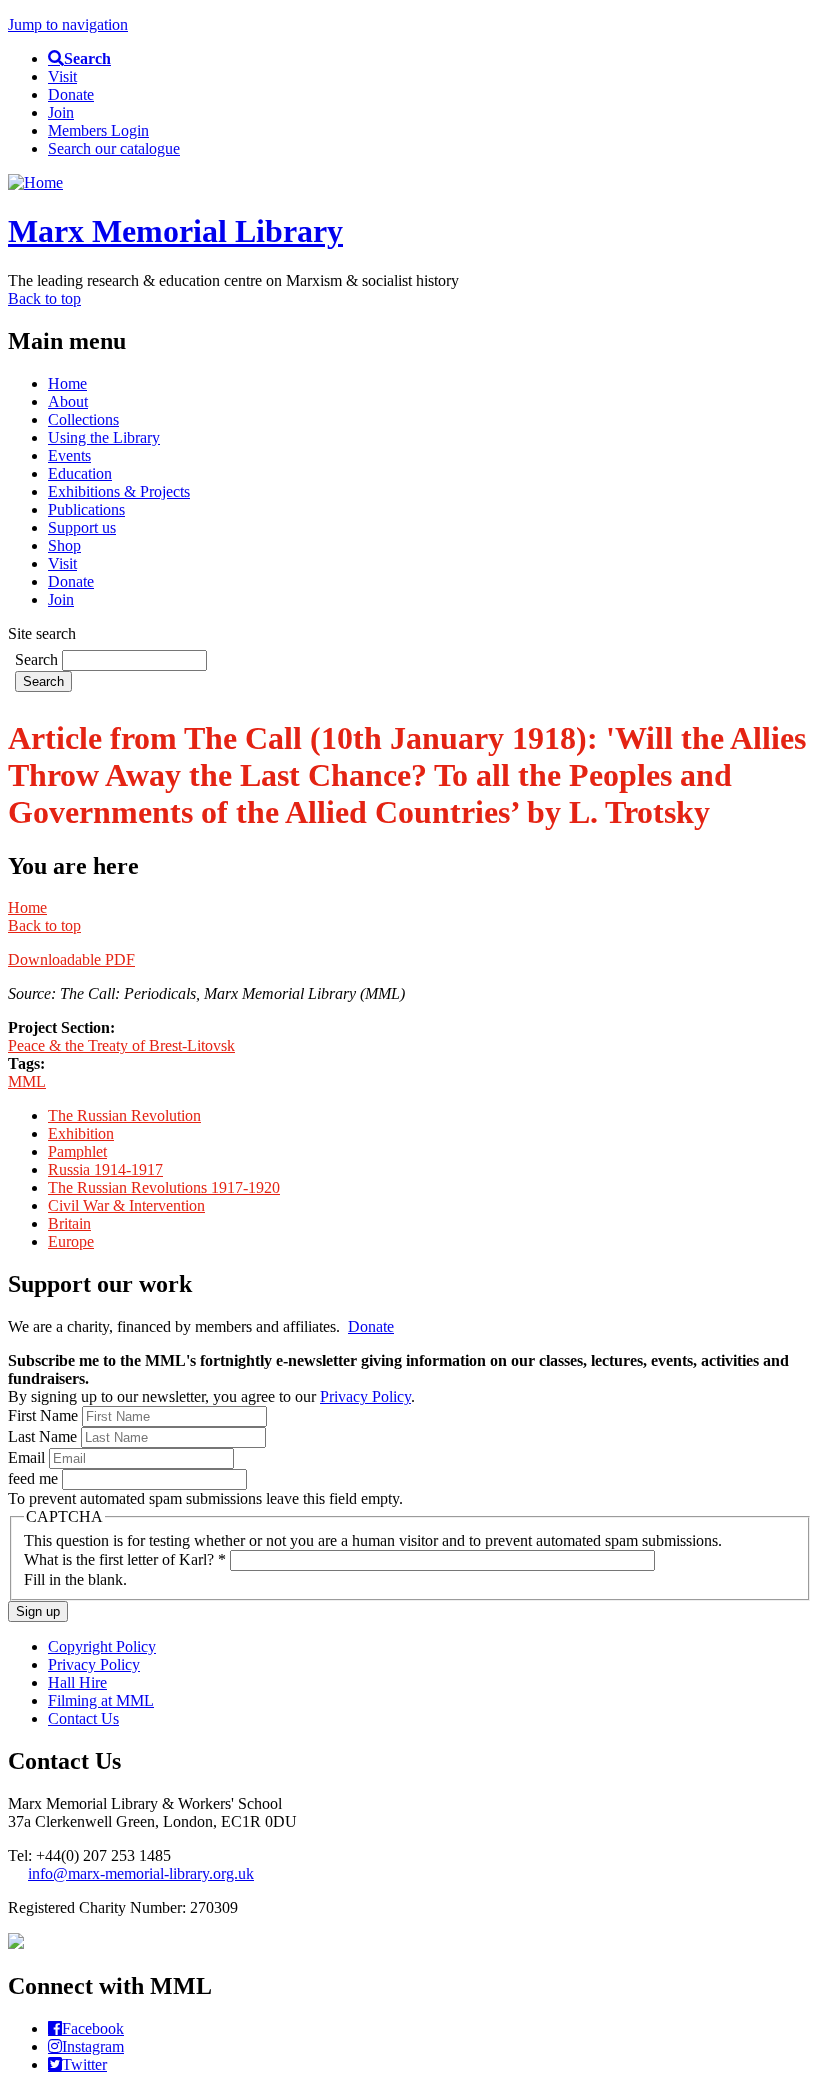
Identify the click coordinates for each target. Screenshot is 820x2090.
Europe (71, 1241)
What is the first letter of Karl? (125, 1559)
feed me (35, 1478)
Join (61, 112)
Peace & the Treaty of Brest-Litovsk (121, 1045)
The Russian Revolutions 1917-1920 (164, 1187)
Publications (86, 509)
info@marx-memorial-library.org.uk (141, 1873)
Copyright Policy (102, 1646)
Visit (62, 76)
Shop (64, 545)
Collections (83, 419)
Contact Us (83, 1718)
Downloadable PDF (71, 959)
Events (69, 455)
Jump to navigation (68, 24)
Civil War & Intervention (126, 1205)
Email (28, 1457)
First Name (45, 1415)
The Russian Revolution (124, 1115)
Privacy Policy (365, 1396)
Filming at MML (101, 1700)
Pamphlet (77, 1151)
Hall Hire (77, 1682)
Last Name (44, 1436)
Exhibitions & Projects (119, 491)
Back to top (44, 298)
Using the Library (104, 437)
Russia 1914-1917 (105, 1169)
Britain (69, 1223)
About (68, 401)
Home (67, 383)
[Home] (35, 182)
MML (27, 1081)
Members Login (98, 130)
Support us (82, 527)
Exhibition (81, 1133)
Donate (71, 94)
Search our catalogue (114, 148)
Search (38, 659)
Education (80, 473)
